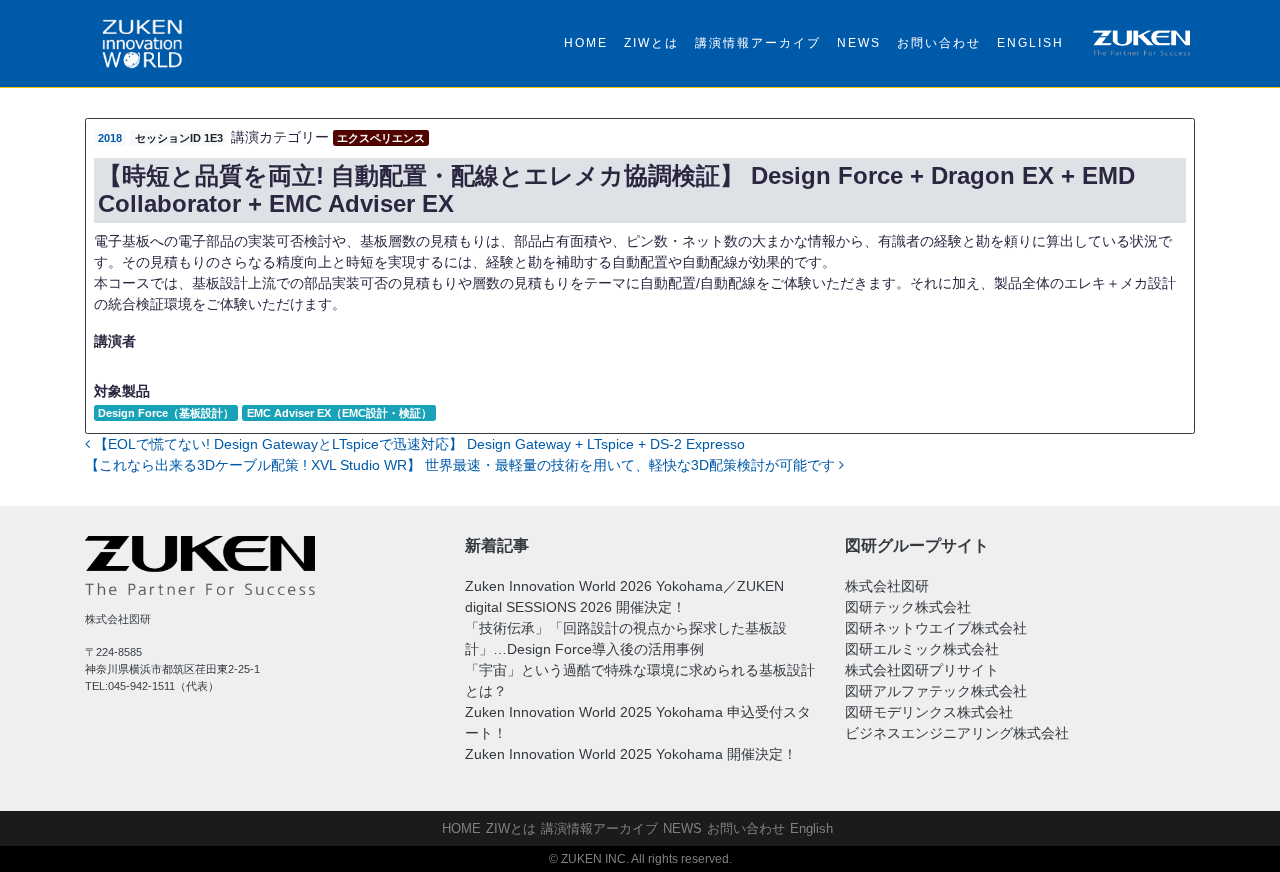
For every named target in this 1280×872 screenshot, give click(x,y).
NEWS (859, 43)
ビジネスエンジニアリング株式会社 (957, 733)
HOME (586, 43)
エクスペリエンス (381, 138)
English (1030, 43)
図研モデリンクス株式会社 (929, 712)
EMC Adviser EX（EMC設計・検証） (339, 413)
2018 (110, 138)
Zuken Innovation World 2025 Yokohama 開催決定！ (631, 754)
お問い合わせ (939, 43)
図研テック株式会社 (908, 607)
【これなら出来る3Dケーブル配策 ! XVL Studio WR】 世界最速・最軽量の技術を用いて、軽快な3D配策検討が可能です (462, 465)
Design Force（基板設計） (166, 413)
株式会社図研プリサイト (922, 670)
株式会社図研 (887, 586)
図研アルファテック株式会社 (936, 691)
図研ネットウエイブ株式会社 (936, 628)
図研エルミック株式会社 (922, 649)
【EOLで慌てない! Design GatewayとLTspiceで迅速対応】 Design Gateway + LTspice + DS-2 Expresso (417, 444)
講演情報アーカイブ (758, 43)
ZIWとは (651, 43)
